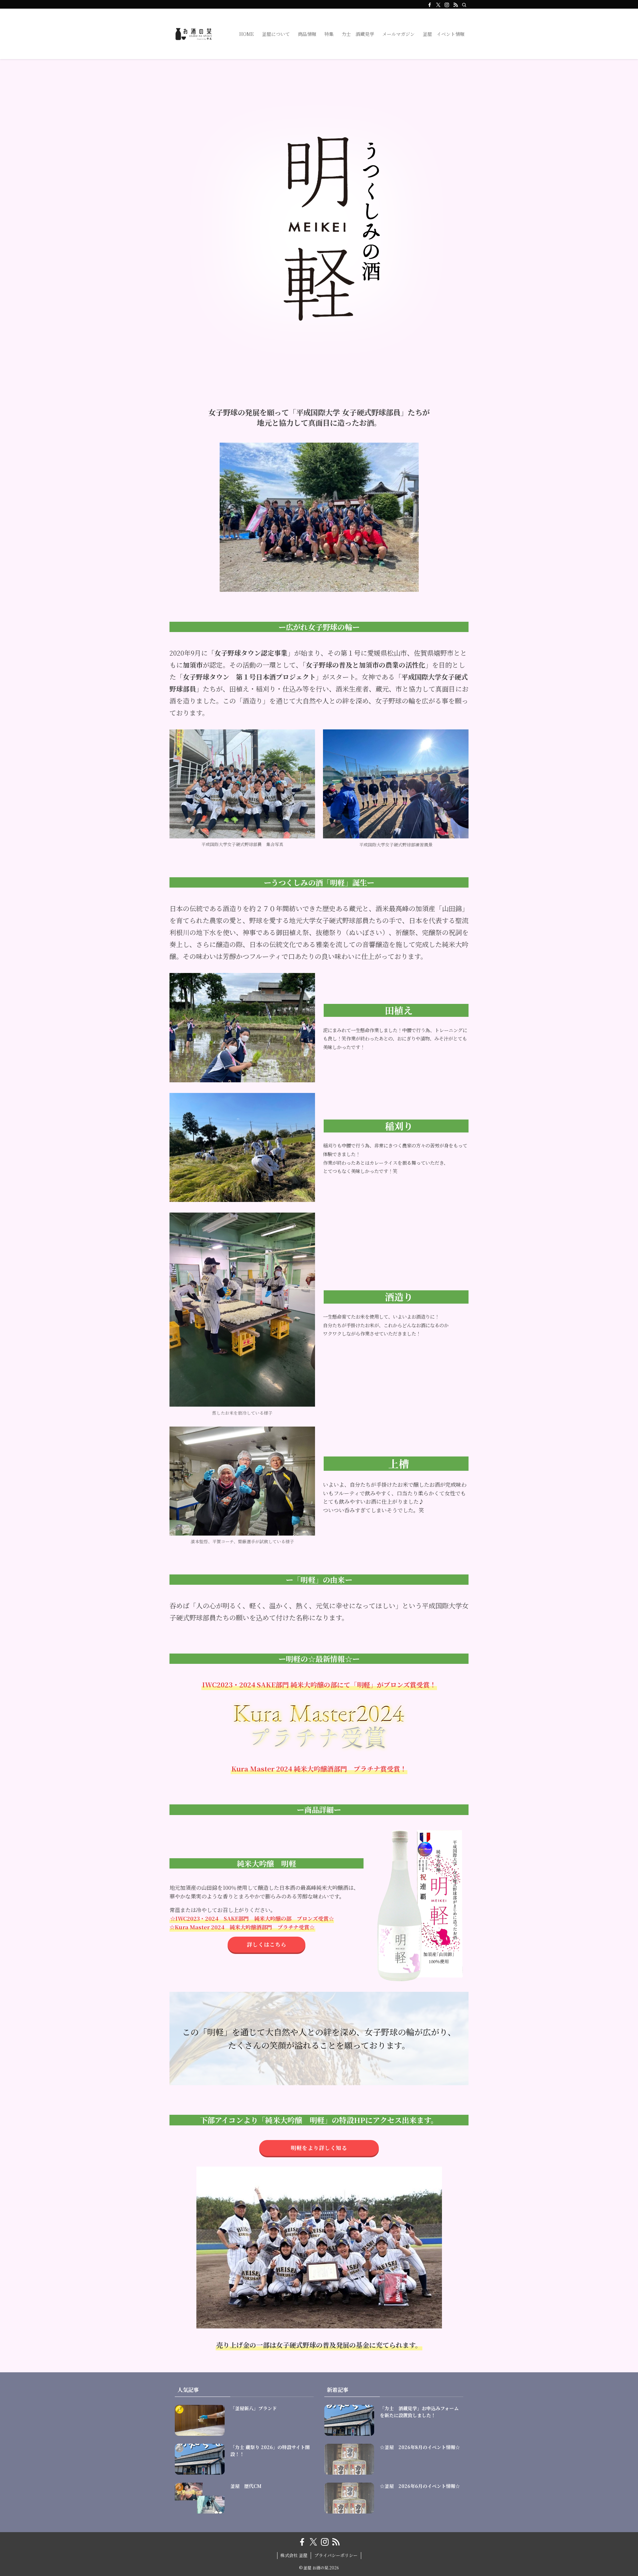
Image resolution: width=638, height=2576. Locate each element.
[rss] (456, 5)
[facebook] (430, 5)
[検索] (464, 5)
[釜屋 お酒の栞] (196, 34)
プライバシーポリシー (336, 2555)
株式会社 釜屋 (294, 2555)
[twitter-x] (438, 5)
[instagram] (447, 5)
